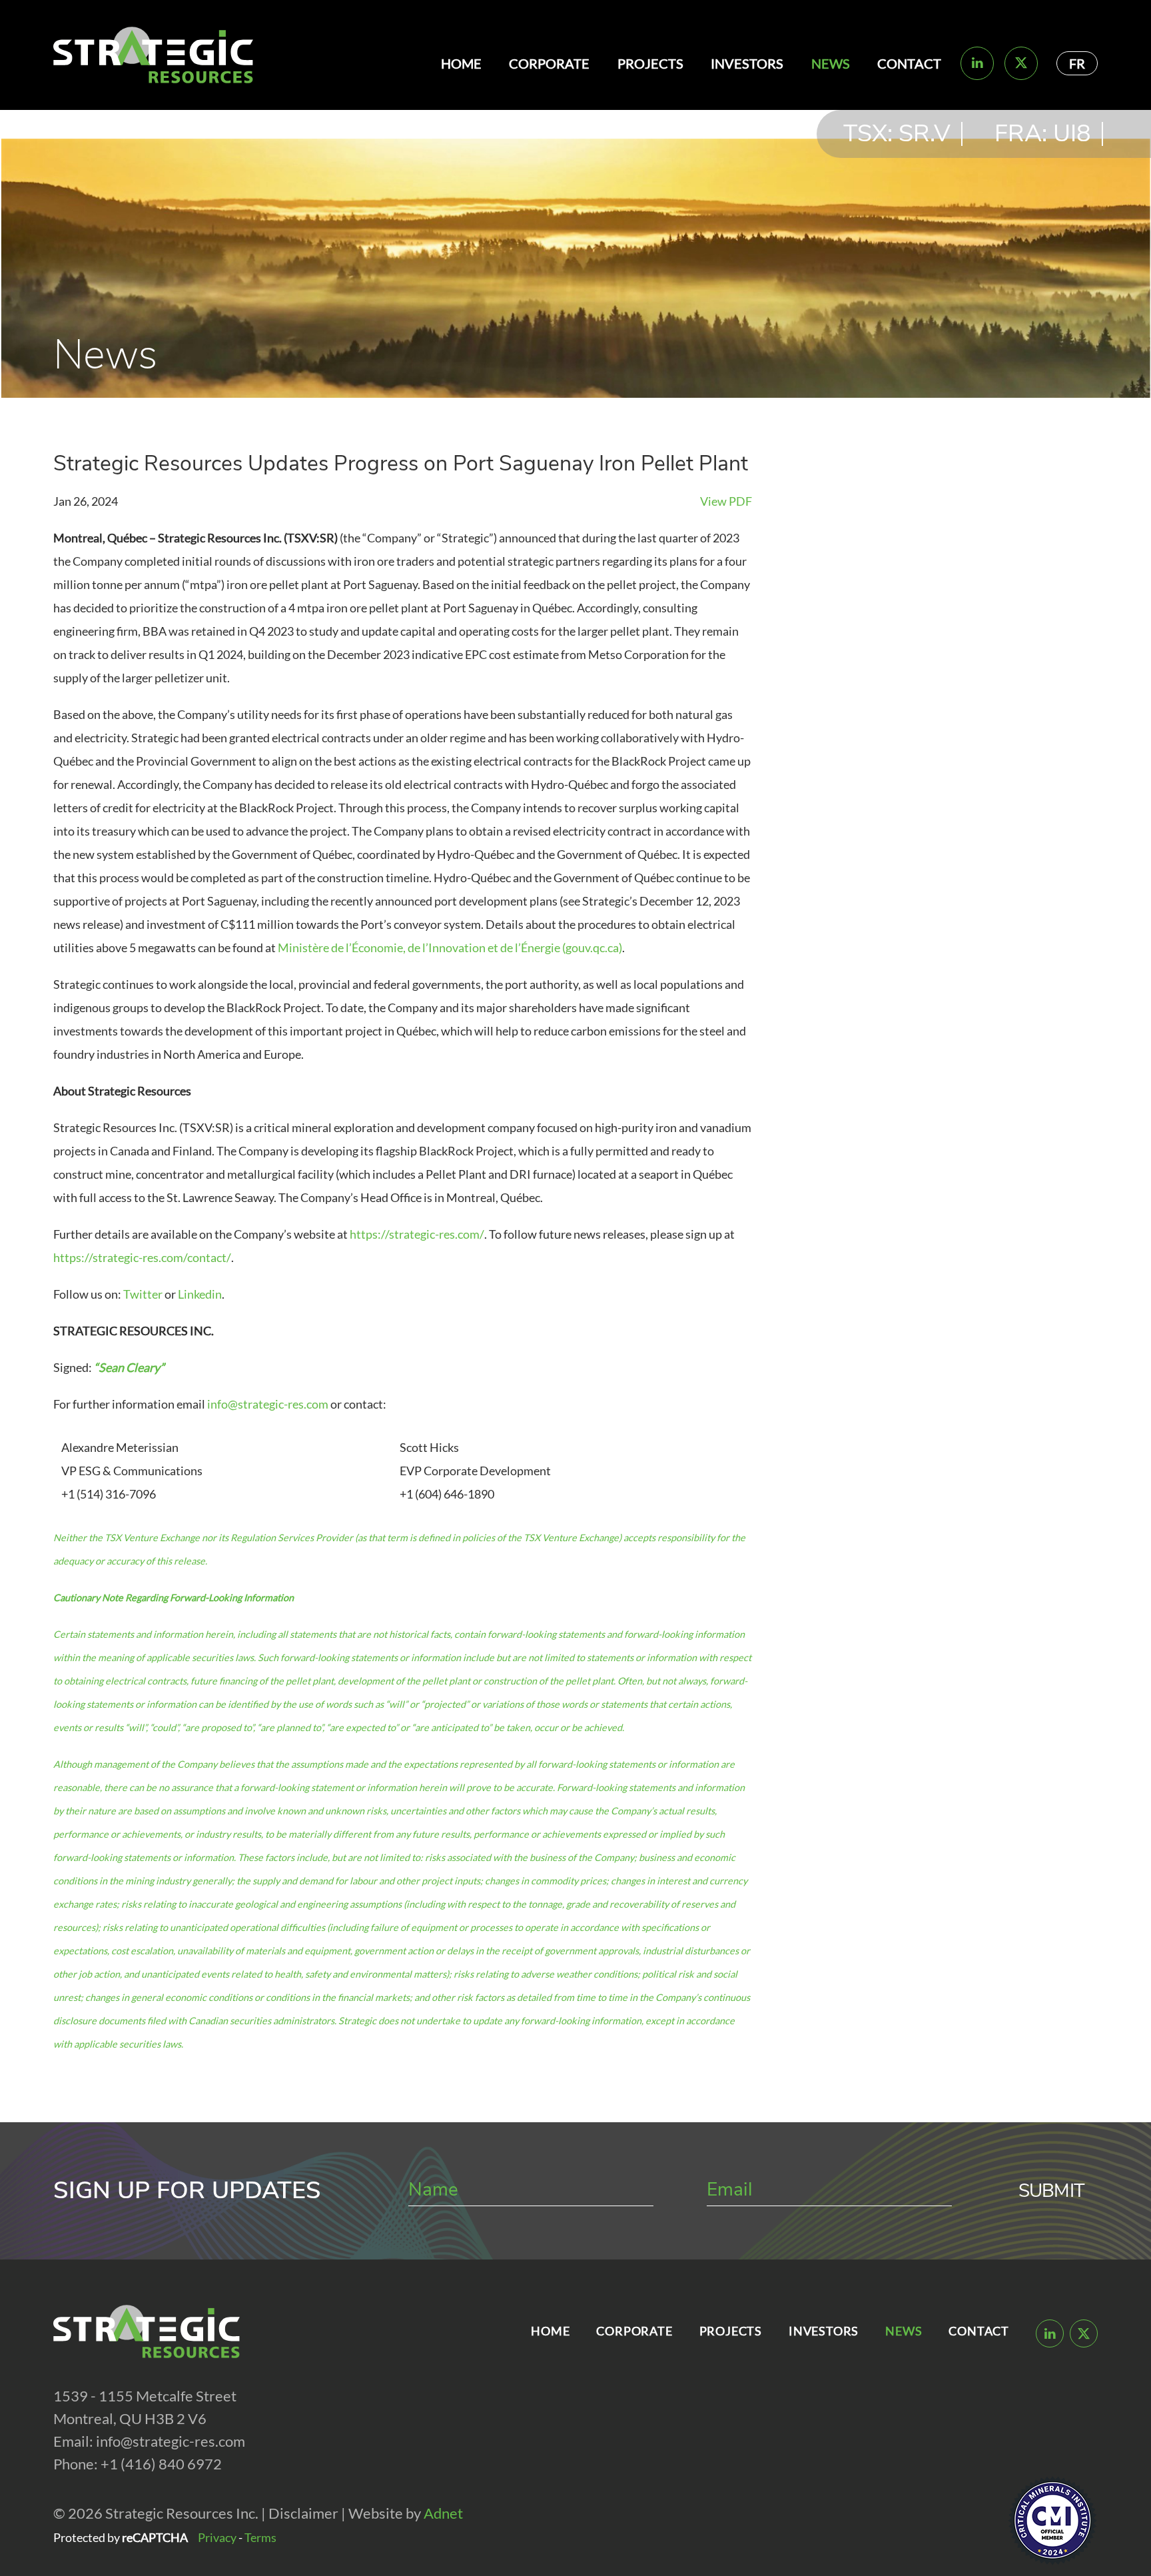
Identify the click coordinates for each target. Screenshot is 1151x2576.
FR (1077, 63)
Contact (909, 63)
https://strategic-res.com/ (417, 1234)
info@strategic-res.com (268, 1404)
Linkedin (200, 1294)
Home (461, 63)
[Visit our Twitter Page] (1021, 63)
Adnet (443, 2513)
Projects (650, 63)
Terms (260, 2537)
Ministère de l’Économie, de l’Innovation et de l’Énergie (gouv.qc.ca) (450, 948)
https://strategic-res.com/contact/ (142, 1257)
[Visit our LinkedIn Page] (977, 63)
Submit (1051, 2191)
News (831, 63)
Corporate (549, 63)
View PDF (726, 501)
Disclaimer (303, 2513)
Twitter (143, 1294)
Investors (747, 63)
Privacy (217, 2537)
